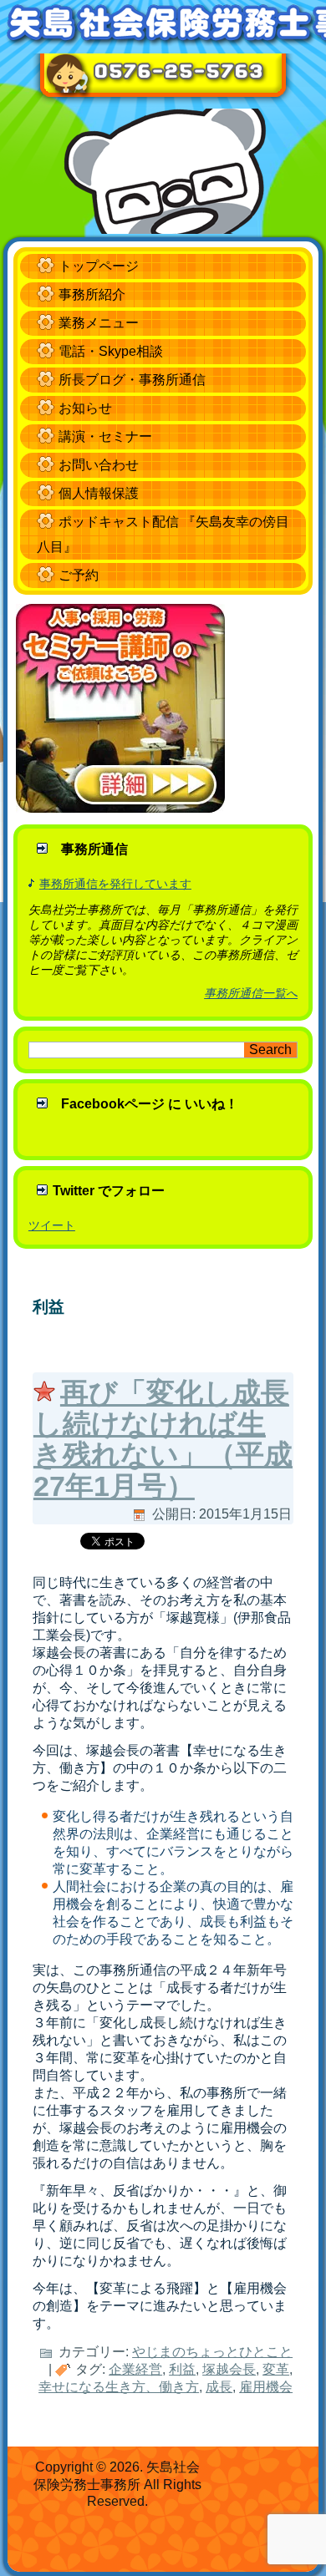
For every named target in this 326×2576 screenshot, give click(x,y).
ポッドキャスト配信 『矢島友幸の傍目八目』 (163, 534)
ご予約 (79, 575)
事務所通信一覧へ (251, 993)
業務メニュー (99, 323)
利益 (182, 2369)
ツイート (52, 1225)
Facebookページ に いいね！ (150, 1104)
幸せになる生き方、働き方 (119, 2387)
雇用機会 (266, 2387)
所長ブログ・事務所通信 (132, 380)
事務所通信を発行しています (115, 884)
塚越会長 (229, 2369)
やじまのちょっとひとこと (212, 2352)
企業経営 (135, 2369)
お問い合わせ (99, 465)
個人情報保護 (99, 493)
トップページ (99, 266)
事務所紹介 (92, 294)
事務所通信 (94, 849)
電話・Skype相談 (111, 351)
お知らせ (85, 408)
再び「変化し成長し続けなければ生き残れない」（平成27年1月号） (163, 1439)
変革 (276, 2369)
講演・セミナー (105, 436)
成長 (219, 2387)
